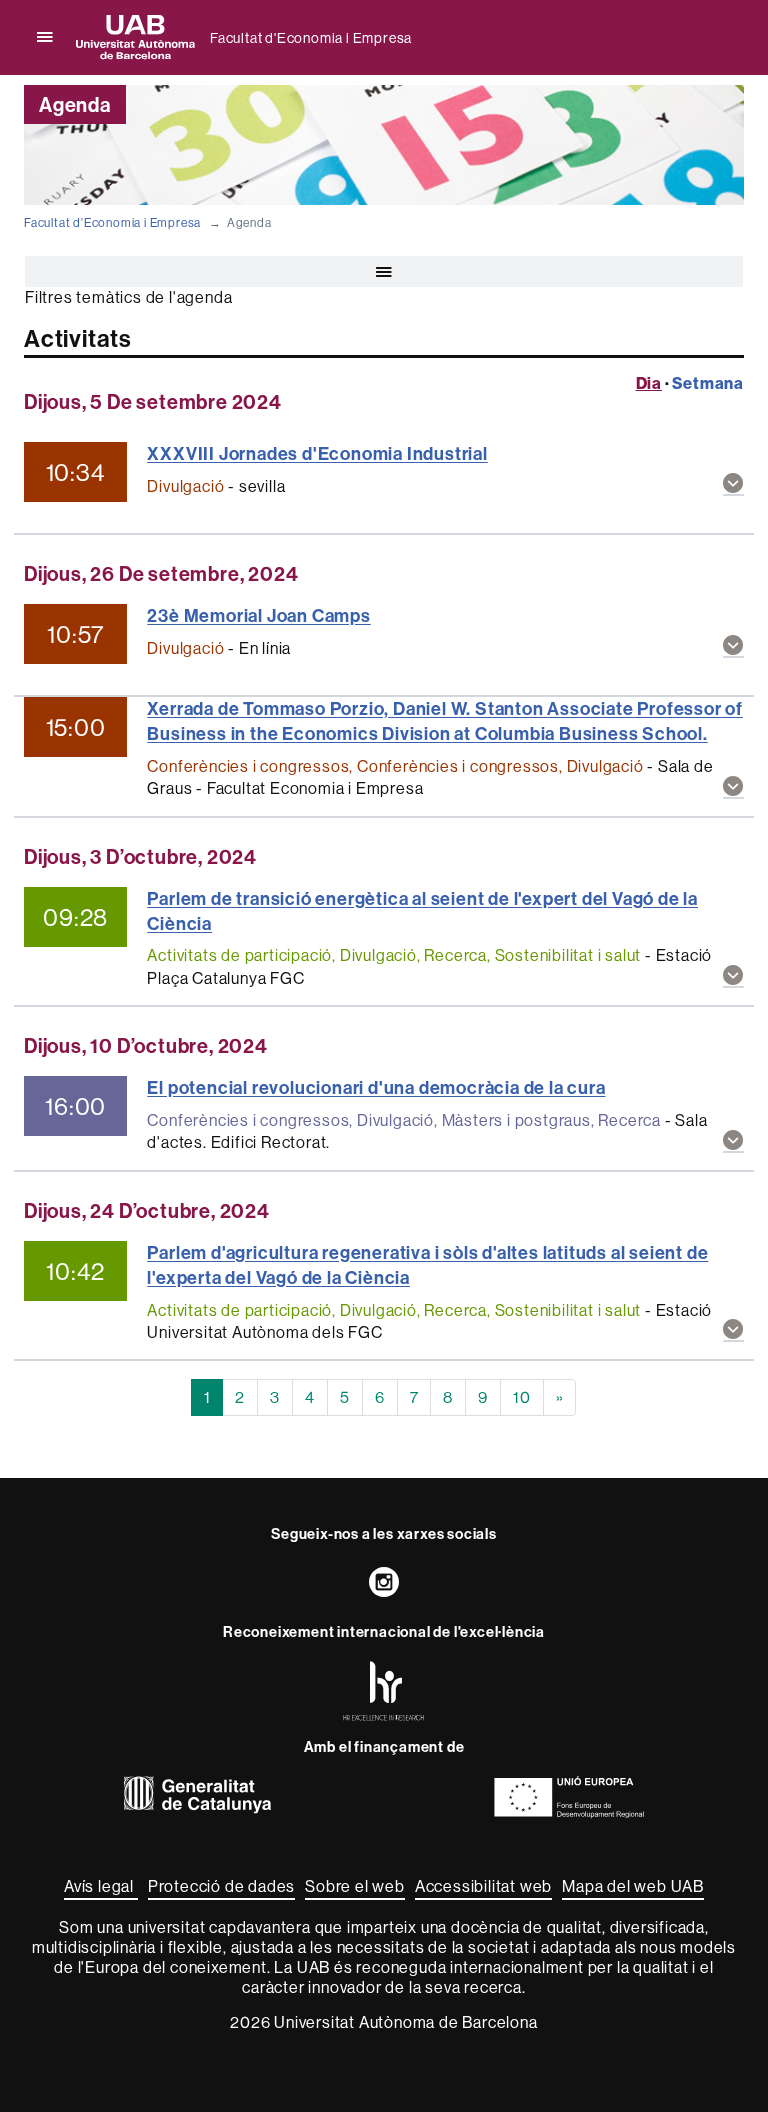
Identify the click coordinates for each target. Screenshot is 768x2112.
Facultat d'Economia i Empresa (311, 38)
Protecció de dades (221, 1886)
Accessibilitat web (483, 1886)
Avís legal (101, 1886)
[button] (733, 484)
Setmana (708, 383)
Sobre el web (355, 1886)
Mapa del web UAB (633, 1886)
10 (522, 1397)
